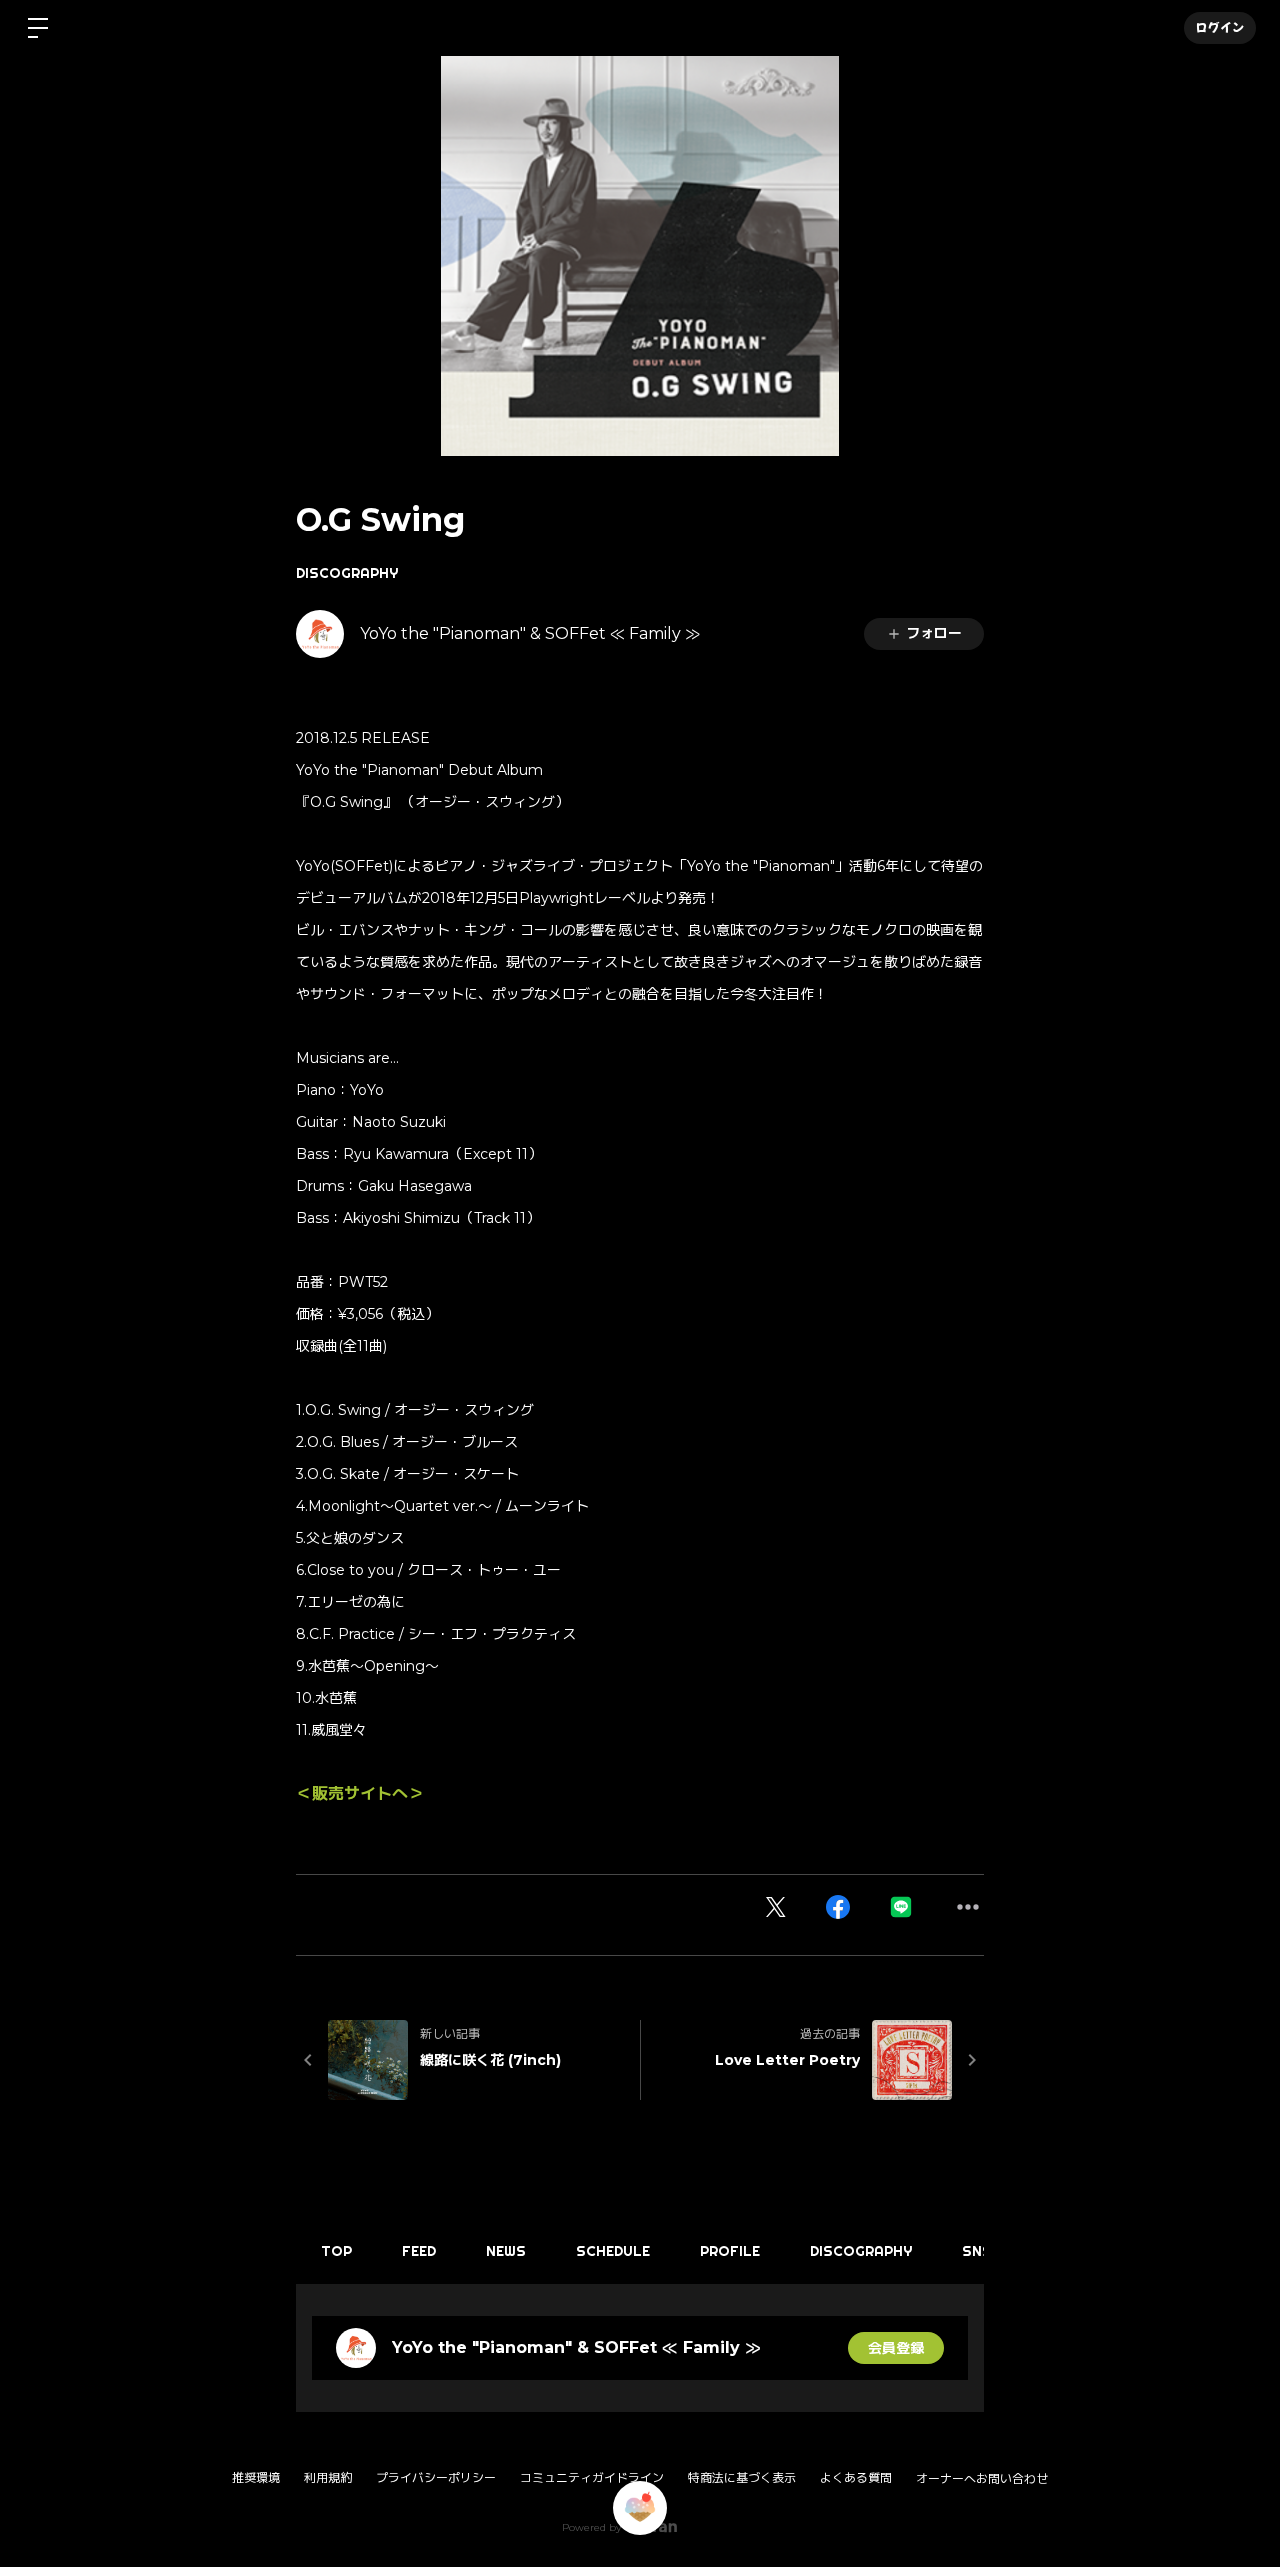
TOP (336, 2251)
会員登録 (896, 2348)
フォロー (934, 633)
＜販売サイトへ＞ (360, 1793)
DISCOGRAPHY (347, 573)
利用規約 (328, 2477)
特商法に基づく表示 (742, 2477)
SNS (977, 2251)
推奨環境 (256, 2477)
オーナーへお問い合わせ (982, 2479)
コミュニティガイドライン (592, 2477)
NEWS (506, 2251)
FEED (419, 2251)
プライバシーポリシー (436, 2477)
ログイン (1220, 27)
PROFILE (730, 2251)
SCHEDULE (613, 2251)
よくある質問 (856, 2477)
